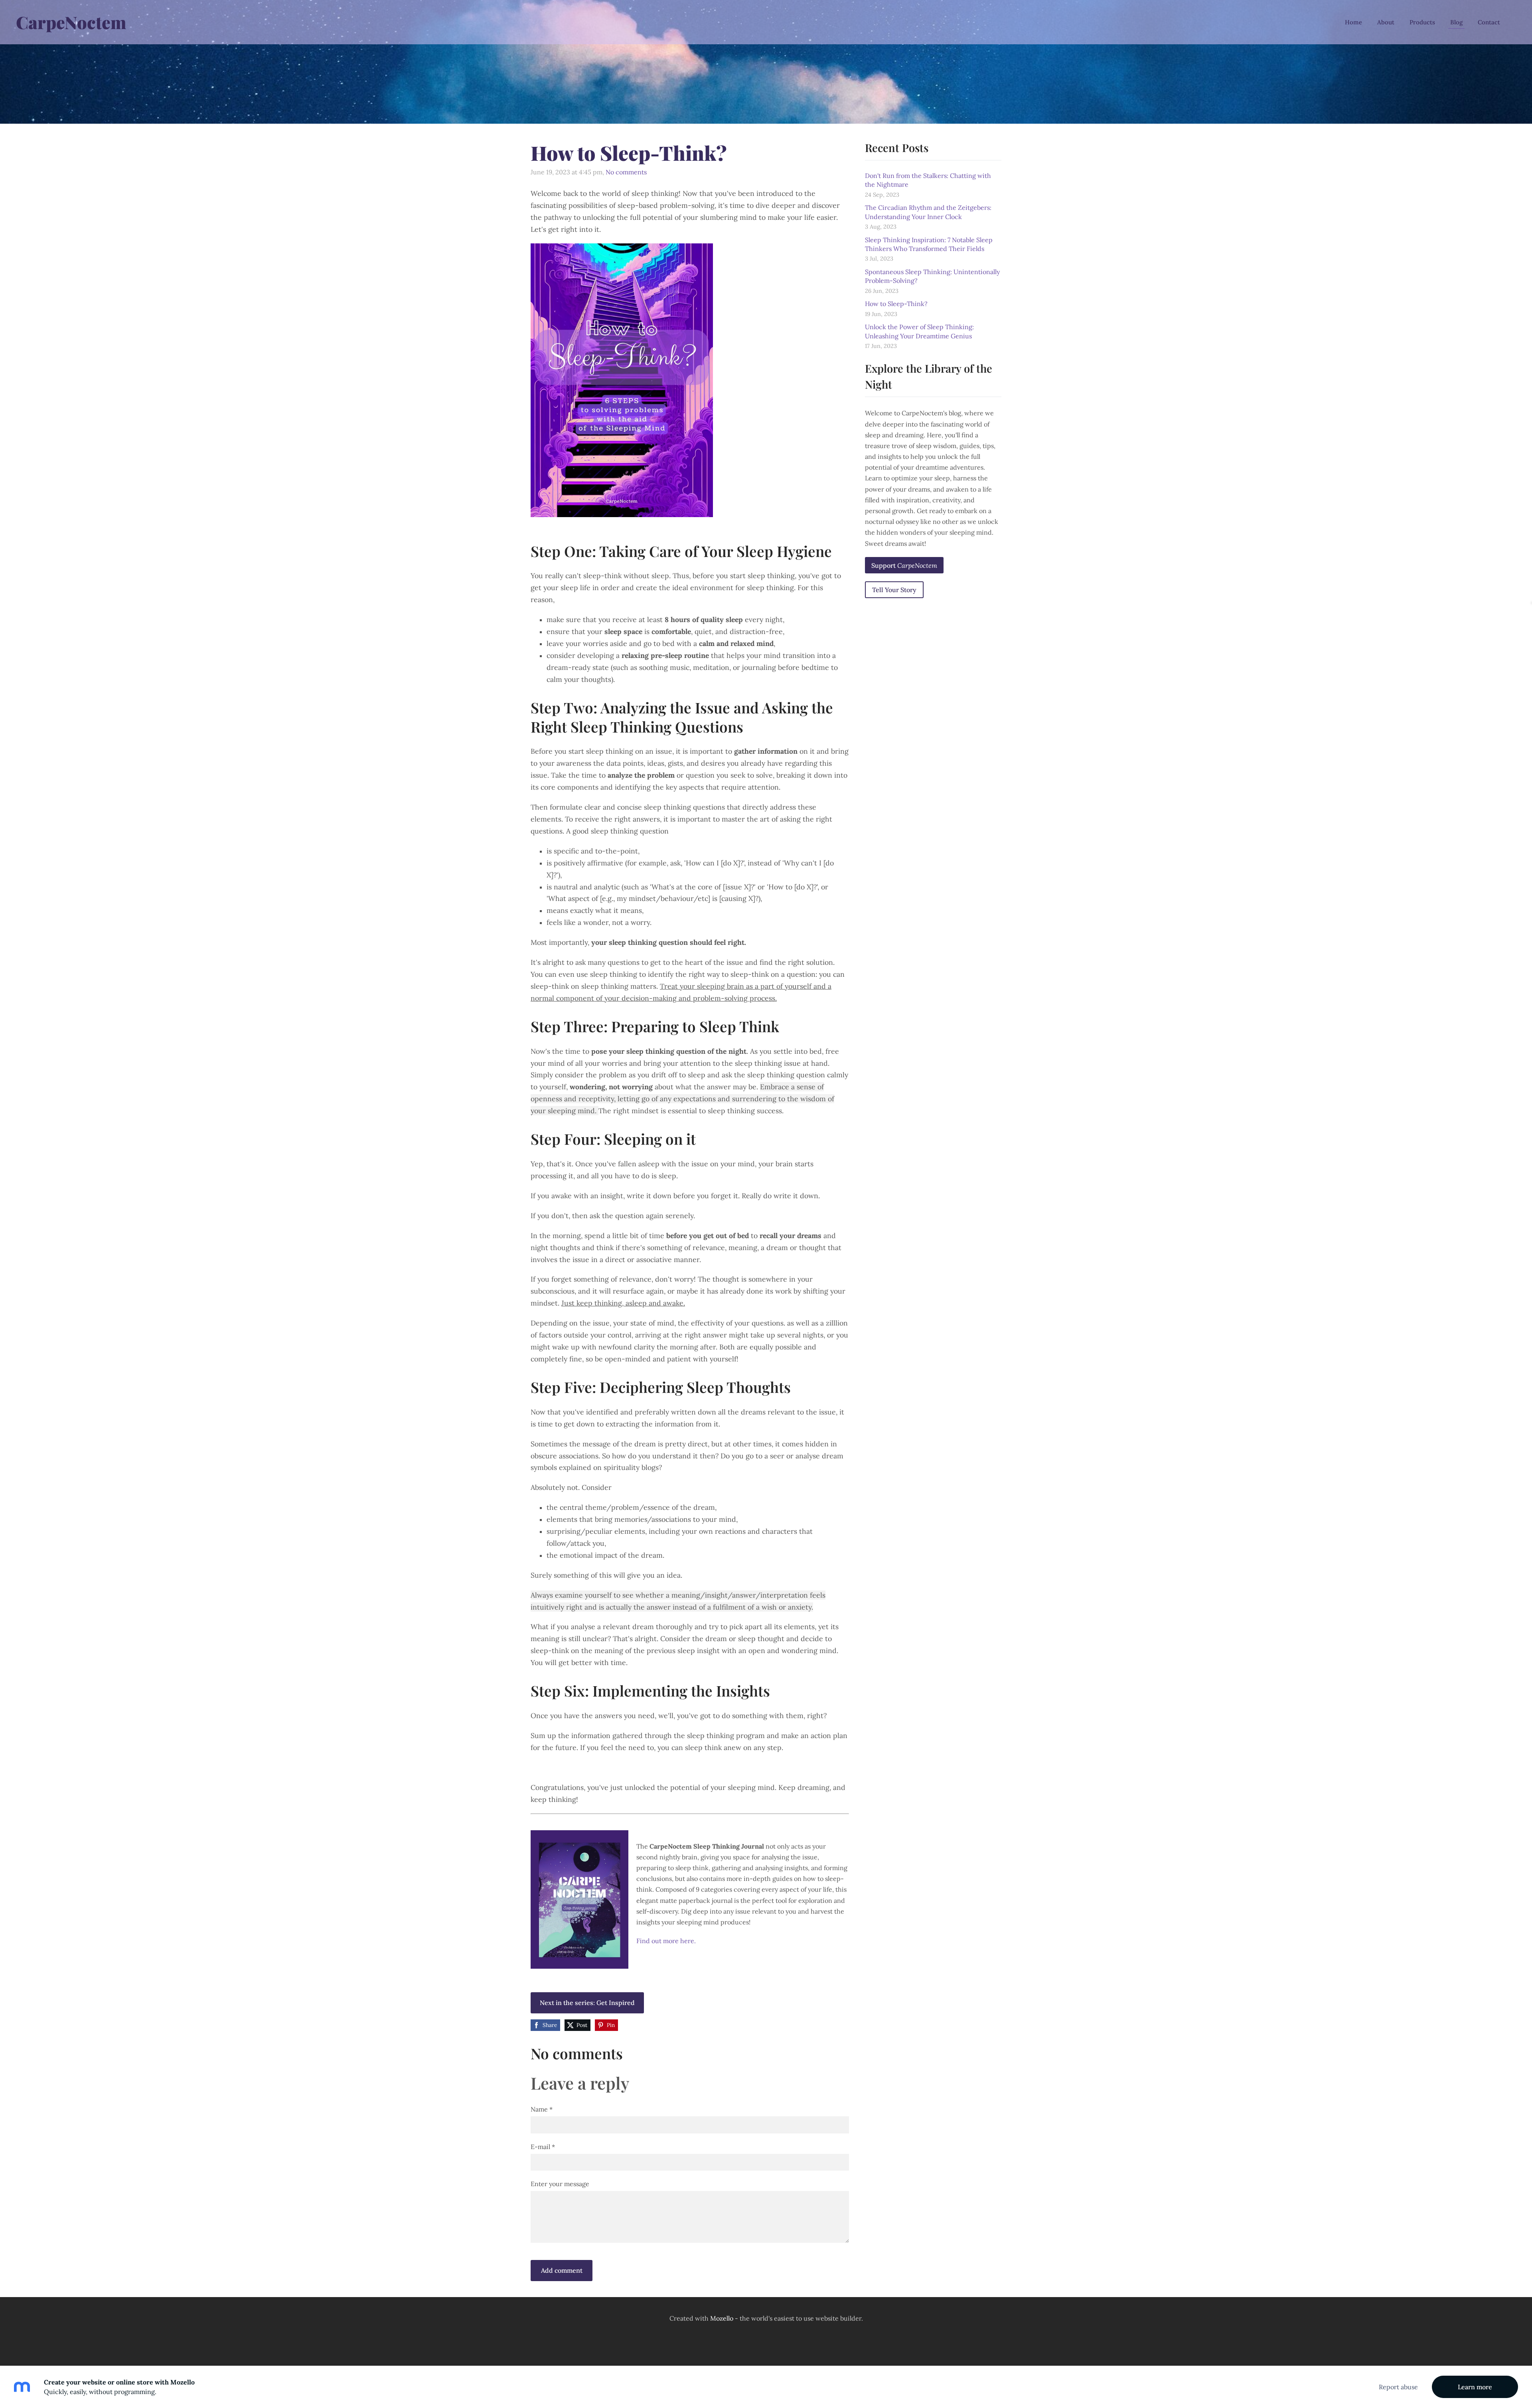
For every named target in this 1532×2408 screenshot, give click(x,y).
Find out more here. (666, 1941)
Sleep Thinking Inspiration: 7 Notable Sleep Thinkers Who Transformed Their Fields (929, 244)
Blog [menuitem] (1456, 22)
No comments (626, 172)
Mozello (722, 2318)
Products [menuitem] (1422, 22)
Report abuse (1398, 2387)
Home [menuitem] (1353, 22)
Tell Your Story (894, 590)
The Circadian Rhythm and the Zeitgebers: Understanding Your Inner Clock (928, 212)
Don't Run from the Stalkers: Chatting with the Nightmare (928, 180)
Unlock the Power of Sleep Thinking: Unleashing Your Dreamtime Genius (919, 331)
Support (904, 565)
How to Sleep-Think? (896, 304)
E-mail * (543, 2147)
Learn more (1475, 2387)
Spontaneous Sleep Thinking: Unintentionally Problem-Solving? (932, 276)
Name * (542, 2109)
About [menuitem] (1386, 22)
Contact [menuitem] (1489, 22)
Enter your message (560, 2184)
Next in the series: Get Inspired (587, 2003)
